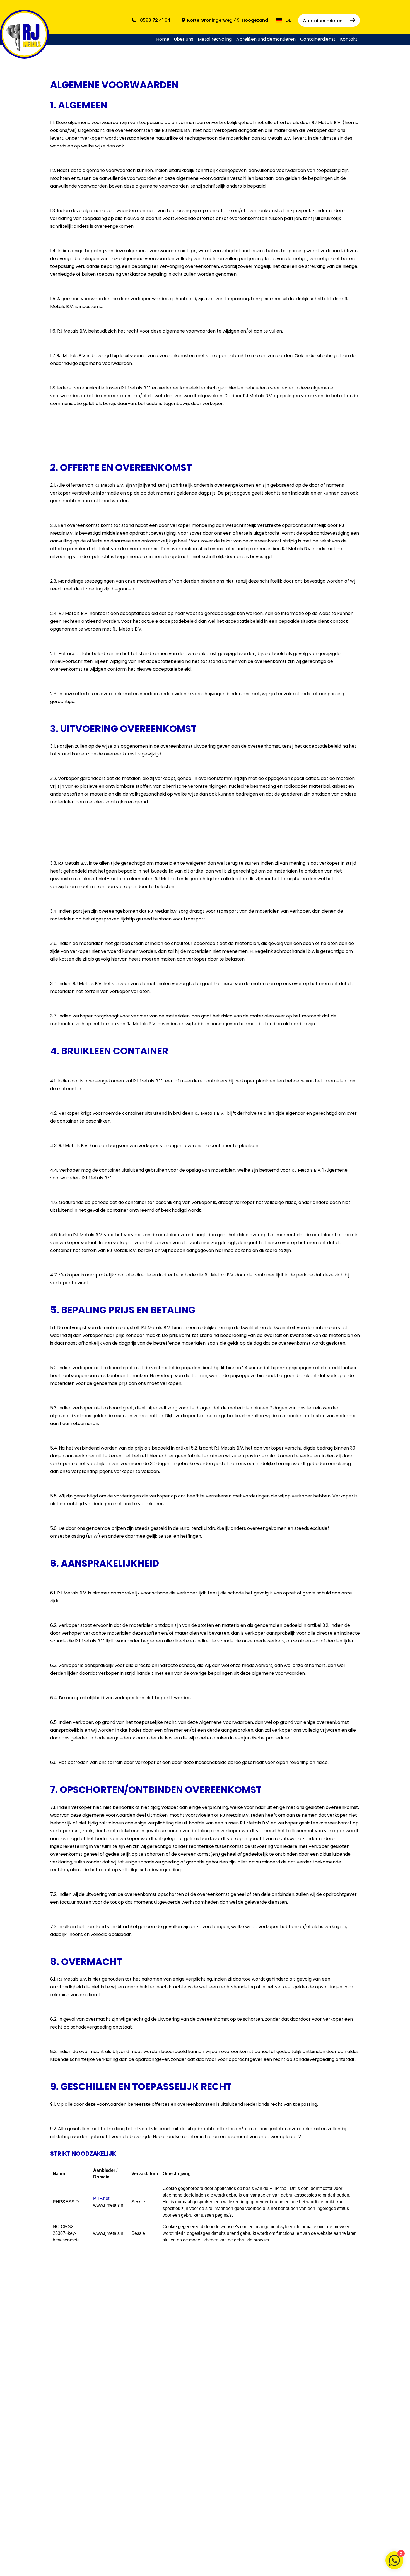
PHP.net (101, 2198)
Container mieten (323, 21)
